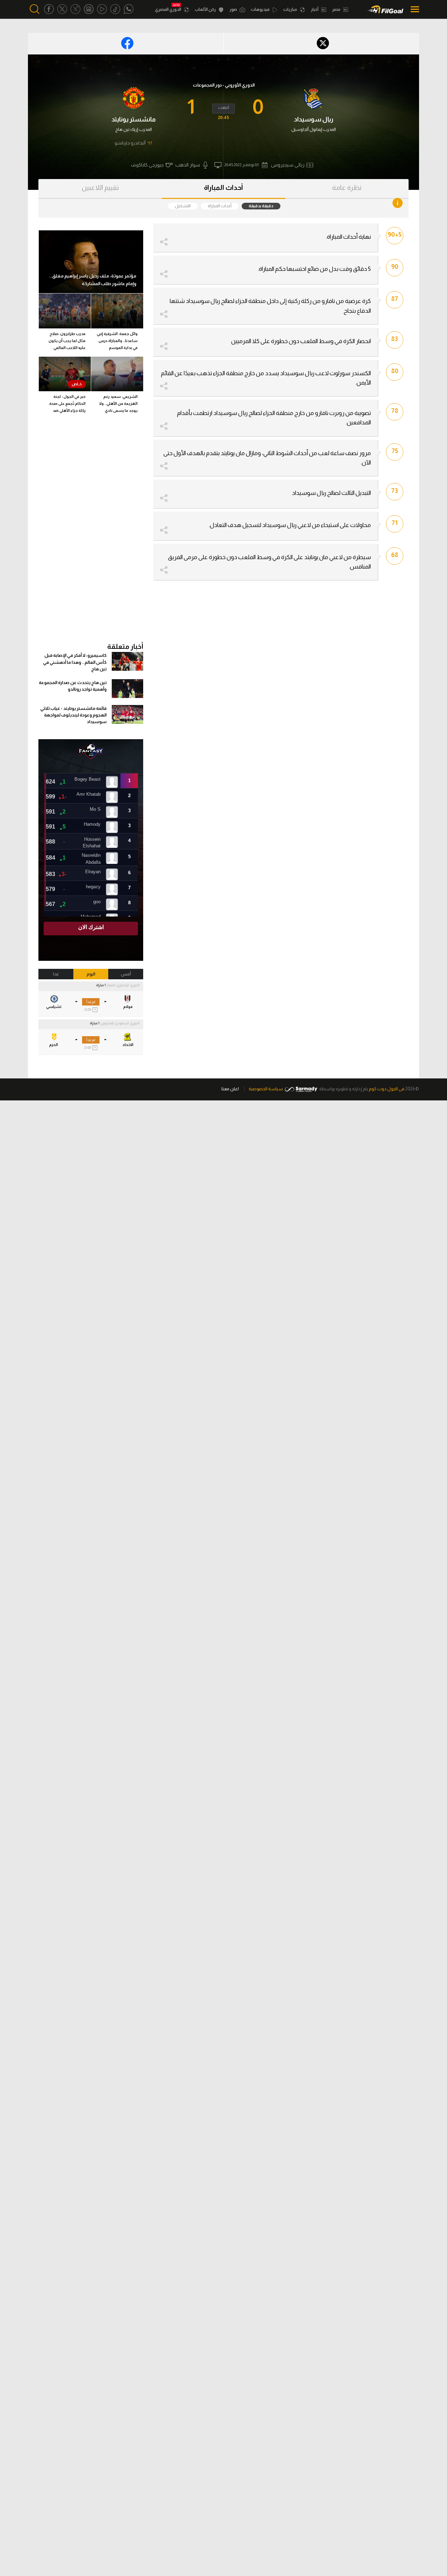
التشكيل (183, 206)
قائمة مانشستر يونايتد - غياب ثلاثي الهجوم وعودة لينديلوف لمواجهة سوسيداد (73, 715)
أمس (126, 974)
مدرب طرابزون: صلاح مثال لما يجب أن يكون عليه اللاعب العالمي (67, 341)
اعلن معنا (230, 1089)
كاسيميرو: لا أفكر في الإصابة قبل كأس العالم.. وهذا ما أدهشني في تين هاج (75, 662)
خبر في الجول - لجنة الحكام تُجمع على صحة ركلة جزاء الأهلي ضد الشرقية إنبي (67, 405)
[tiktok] (115, 9)
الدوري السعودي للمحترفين (120, 1023)
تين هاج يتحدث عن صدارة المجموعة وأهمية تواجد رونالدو (73, 686)
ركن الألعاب (206, 9)
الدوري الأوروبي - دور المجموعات (224, 85)
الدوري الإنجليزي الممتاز (123, 985)
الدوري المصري (168, 9)
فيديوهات (261, 9)
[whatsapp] (129, 9)
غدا (56, 974)
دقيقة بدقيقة (261, 206)
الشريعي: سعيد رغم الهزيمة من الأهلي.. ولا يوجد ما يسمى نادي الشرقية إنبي (118, 405)
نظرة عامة (347, 188)
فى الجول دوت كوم (387, 1089)
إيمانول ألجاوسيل (307, 129)
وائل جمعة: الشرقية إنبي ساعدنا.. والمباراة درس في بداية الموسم (117, 341)
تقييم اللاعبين (100, 188)
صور (234, 9)
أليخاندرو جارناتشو (130, 143)
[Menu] (413, 9)
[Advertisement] (91, 531)
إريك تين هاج (127, 129)
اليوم (91, 974)
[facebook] (49, 9)
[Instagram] (89, 9)
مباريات (291, 9)
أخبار (315, 9)
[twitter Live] (75, 9)
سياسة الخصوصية (266, 1089)
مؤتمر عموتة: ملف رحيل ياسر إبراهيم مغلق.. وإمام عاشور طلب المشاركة (93, 280)
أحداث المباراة (223, 188)
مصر (337, 9)
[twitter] (62, 9)
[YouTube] (102, 9)
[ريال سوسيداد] (313, 98)
